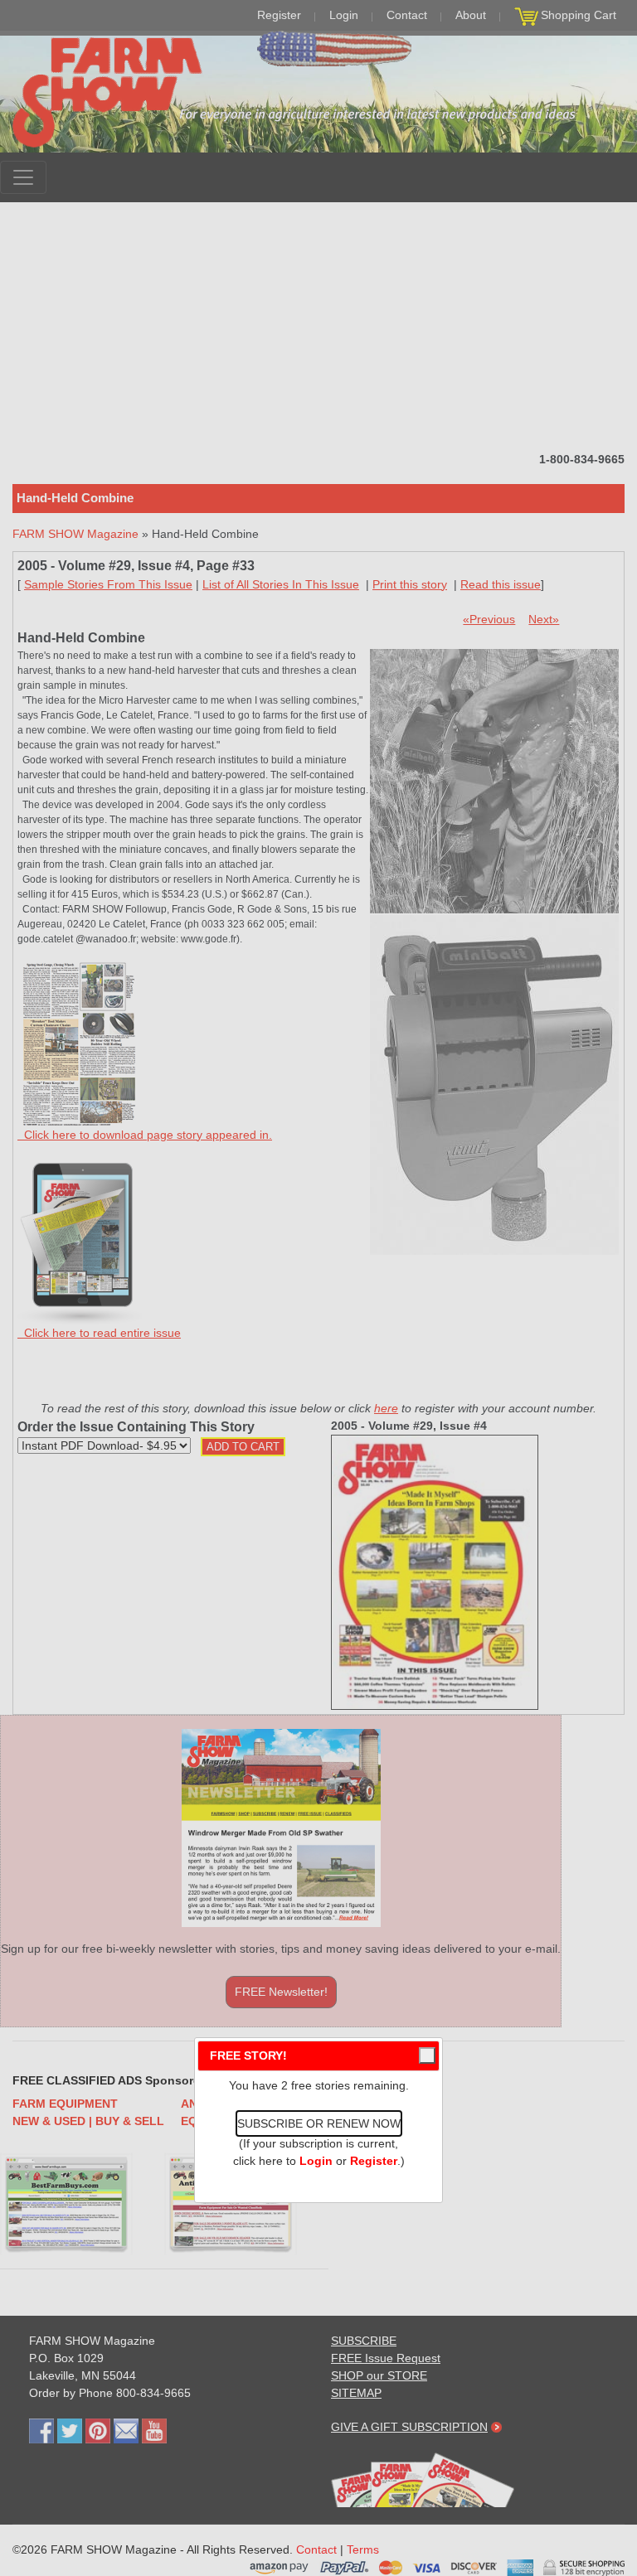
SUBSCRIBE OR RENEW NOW (319, 2123)
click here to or (315, 2161)
